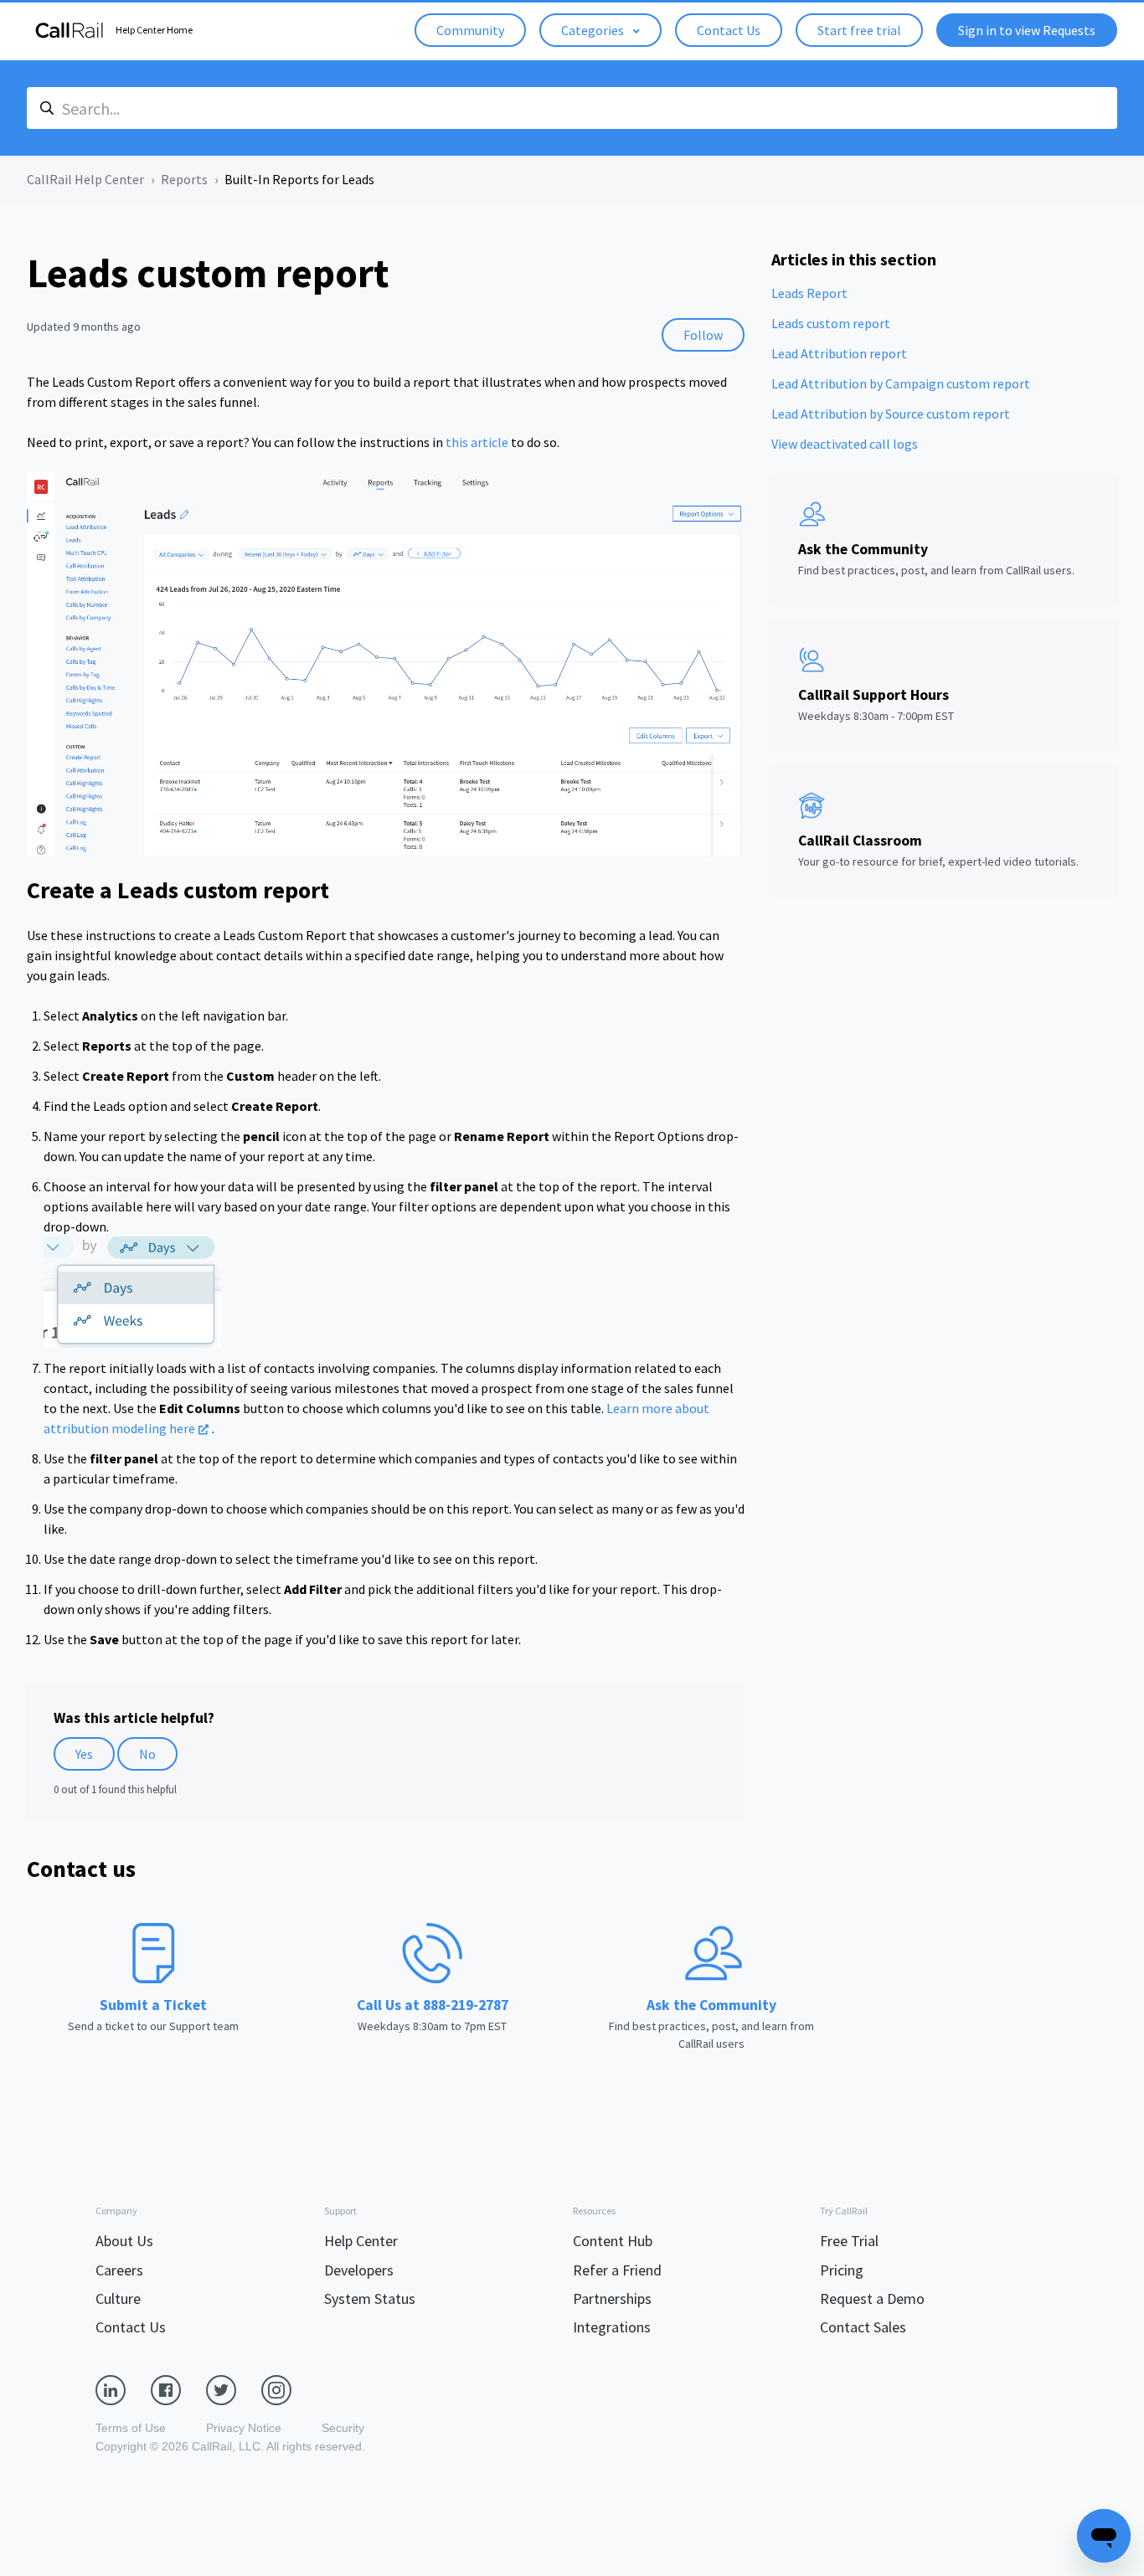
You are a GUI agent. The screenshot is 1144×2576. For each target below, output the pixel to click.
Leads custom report (831, 323)
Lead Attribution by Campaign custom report (901, 383)
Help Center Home (154, 30)
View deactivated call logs (845, 444)
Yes (84, 1754)
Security (343, 2428)
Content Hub (613, 2241)
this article (477, 442)
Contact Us (729, 30)
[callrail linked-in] (123, 2389)
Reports (184, 179)
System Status (370, 2298)
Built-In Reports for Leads (299, 179)
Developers (359, 2270)
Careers (119, 2270)
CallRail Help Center (85, 179)
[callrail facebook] (178, 2389)
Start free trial (859, 30)
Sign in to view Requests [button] (1027, 30)
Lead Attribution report (839, 353)
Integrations (612, 2327)
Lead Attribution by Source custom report (891, 414)
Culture (118, 2298)
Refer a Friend (617, 2270)
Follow (703, 335)
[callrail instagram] (289, 2389)
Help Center (361, 2241)
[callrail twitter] (234, 2389)
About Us (124, 2241)
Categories (594, 30)
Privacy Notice (244, 2428)
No (147, 1754)
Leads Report (809, 293)
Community (470, 30)
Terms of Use (131, 2428)
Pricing (842, 2270)
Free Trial (849, 2241)
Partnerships (612, 2298)
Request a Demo (872, 2298)
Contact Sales (863, 2327)
